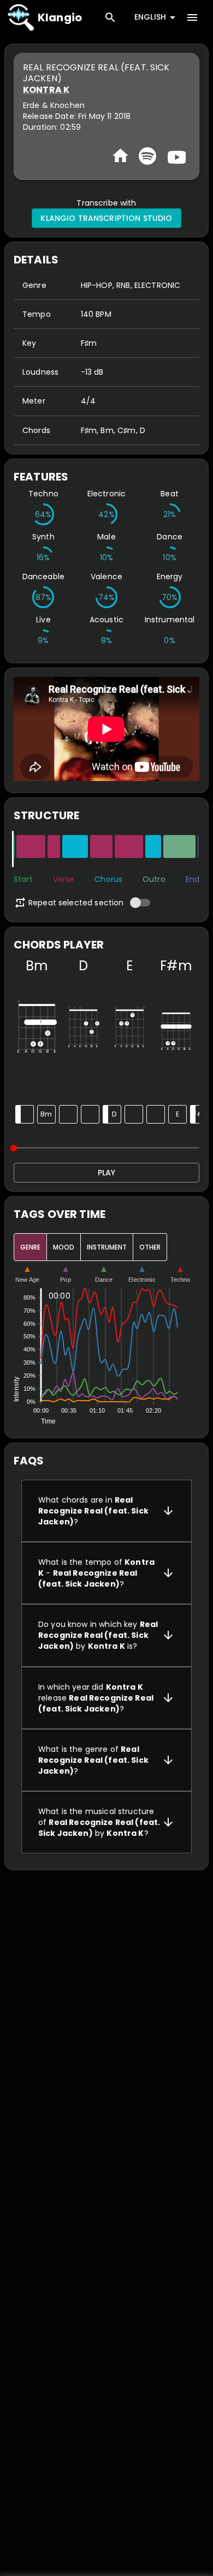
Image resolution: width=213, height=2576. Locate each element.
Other (150, 1247)
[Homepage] (120, 156)
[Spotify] (147, 156)
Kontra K (46, 90)
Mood (64, 1247)
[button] (106, 1511)
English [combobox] (150, 17)
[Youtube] (175, 156)
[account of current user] (192, 17)
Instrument (107, 1247)
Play (106, 1173)
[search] (110, 17)
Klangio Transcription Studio (106, 218)
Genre (30, 1247)
